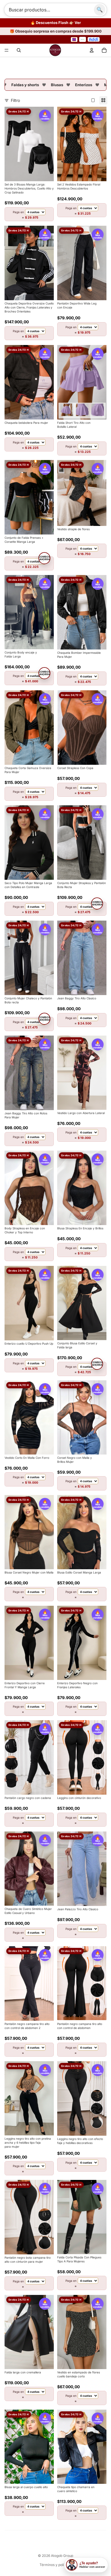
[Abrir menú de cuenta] (92, 49)
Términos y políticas (56, 2563)
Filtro (15, 99)
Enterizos (73, 83)
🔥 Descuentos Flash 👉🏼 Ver (56, 23)
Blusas (46, 83)
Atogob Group (62, 2554)
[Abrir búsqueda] (19, 49)
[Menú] (7, 49)
